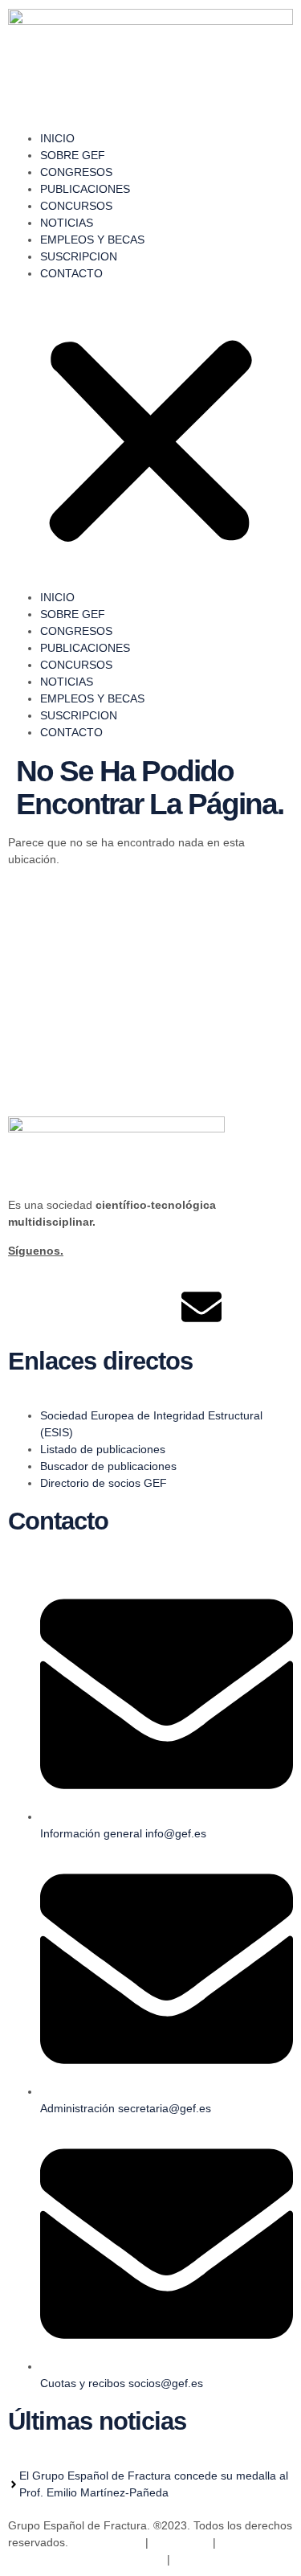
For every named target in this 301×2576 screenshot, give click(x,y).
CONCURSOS (76, 206)
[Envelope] (201, 1307)
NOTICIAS (67, 223)
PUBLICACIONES (85, 189)
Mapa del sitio (107, 2542)
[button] (150, 436)
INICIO (57, 138)
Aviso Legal (179, 2542)
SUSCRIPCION (79, 256)
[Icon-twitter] (71, 1307)
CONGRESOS (76, 172)
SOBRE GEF (73, 155)
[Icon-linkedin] (115, 1307)
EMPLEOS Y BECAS (92, 240)
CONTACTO (71, 273)
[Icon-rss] (158, 1307)
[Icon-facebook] (28, 1307)
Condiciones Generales (233, 2559)
